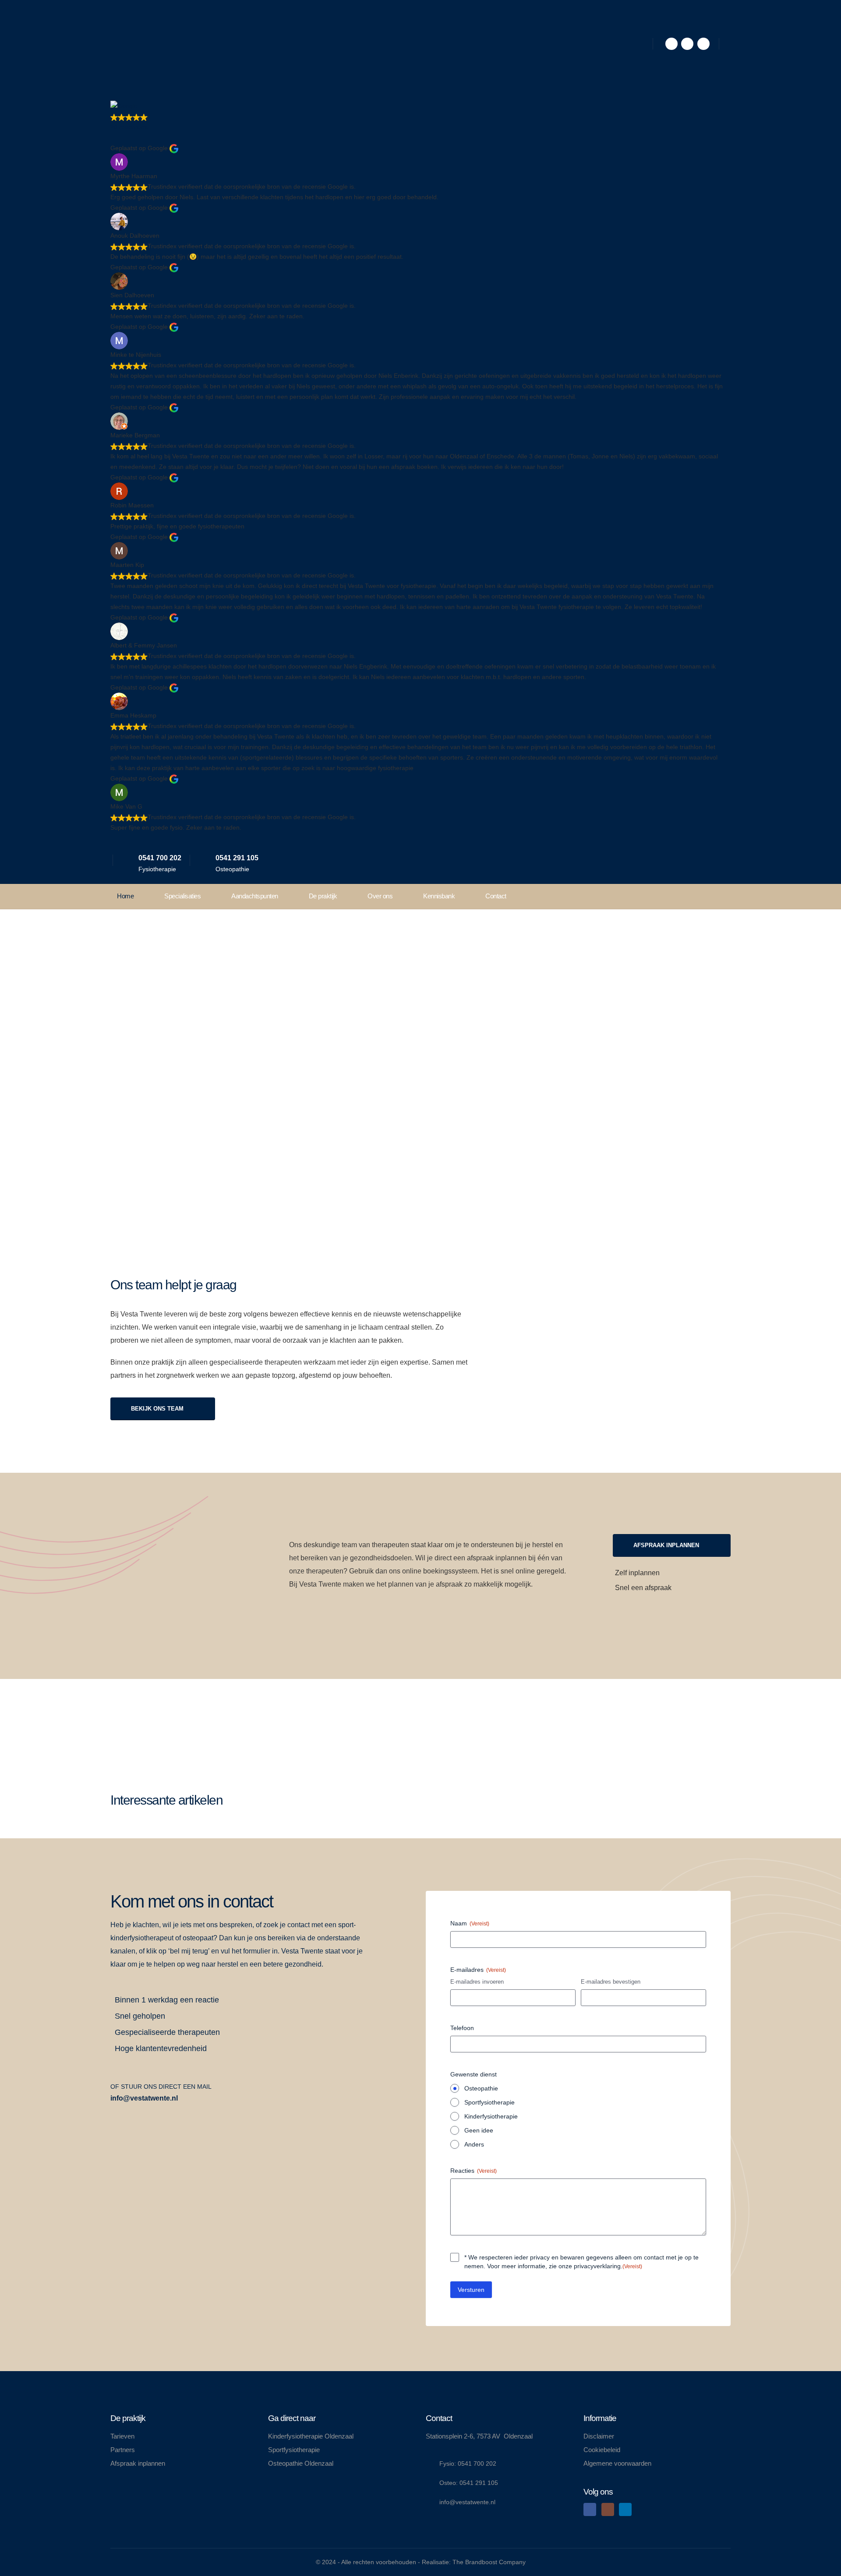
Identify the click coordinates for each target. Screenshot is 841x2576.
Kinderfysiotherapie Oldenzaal (311, 2436)
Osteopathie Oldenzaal (301, 2463)
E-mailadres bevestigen (611, 1982)
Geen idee (479, 2130)
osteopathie (302, 1019)
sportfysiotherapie (360, 1019)
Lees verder (145, 1727)
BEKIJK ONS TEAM (158, 1409)
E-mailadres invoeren (477, 1982)
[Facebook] (671, 44)
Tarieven (122, 2436)
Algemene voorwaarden (617, 2463)
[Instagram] (687, 44)
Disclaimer (599, 2436)
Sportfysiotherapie (489, 2102)
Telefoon (462, 2028)
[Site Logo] (143, 44)
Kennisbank (439, 896)
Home (125, 896)
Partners (123, 2450)
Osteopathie (481, 2088)
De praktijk (323, 896)
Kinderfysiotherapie (491, 2116)
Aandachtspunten (255, 896)
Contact (496, 896)
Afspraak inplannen (138, 2463)
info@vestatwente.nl (144, 2098)
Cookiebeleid (602, 2450)
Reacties (474, 2171)
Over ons (380, 896)
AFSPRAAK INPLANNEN (154, 1130)
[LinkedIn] (703, 44)
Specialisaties (182, 896)
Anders (474, 2144)
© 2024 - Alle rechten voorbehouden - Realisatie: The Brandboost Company (421, 2562)
